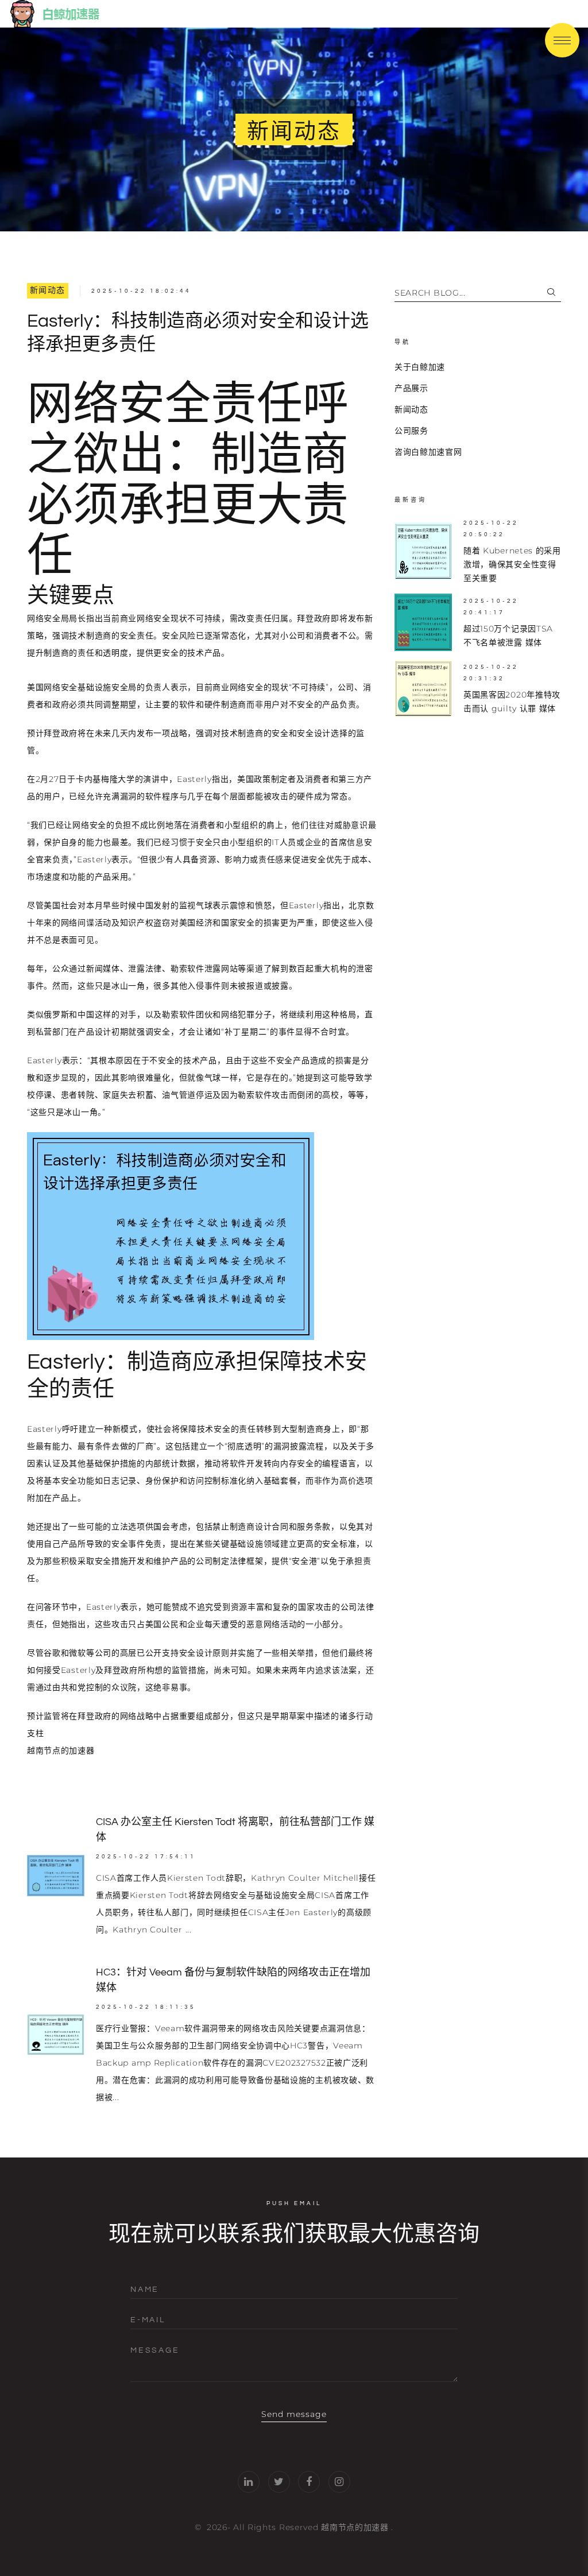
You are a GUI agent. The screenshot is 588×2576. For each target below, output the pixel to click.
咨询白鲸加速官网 (428, 452)
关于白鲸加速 (420, 367)
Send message (294, 2414)
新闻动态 (48, 290)
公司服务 (411, 431)
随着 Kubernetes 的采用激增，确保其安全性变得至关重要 (512, 564)
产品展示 (411, 388)
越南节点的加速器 (355, 2527)
